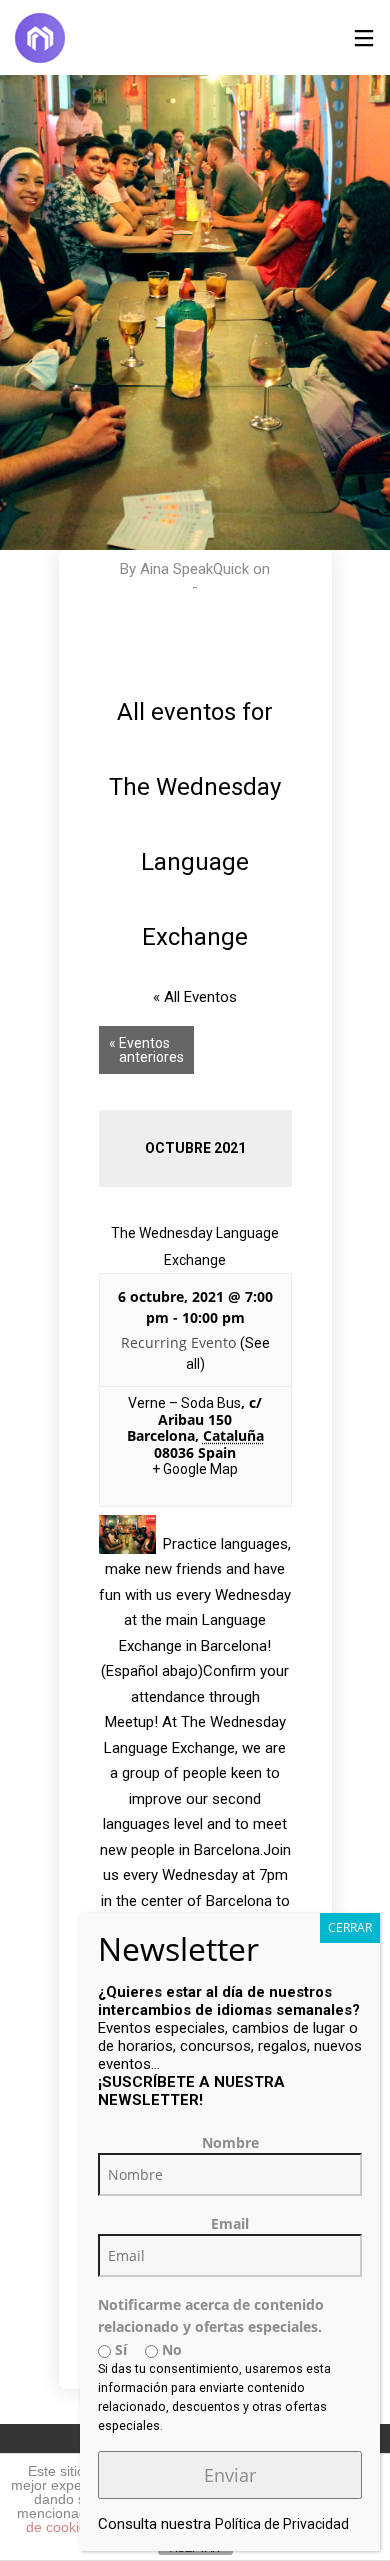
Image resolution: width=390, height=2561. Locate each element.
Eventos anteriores (146, 1050)
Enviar (230, 2475)
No (170, 2349)
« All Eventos (195, 997)
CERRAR (350, 1927)
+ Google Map (195, 1469)
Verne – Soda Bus (184, 1403)
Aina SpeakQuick (194, 569)
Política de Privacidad (282, 2524)
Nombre (230, 2142)
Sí (119, 2349)
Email (230, 2223)
